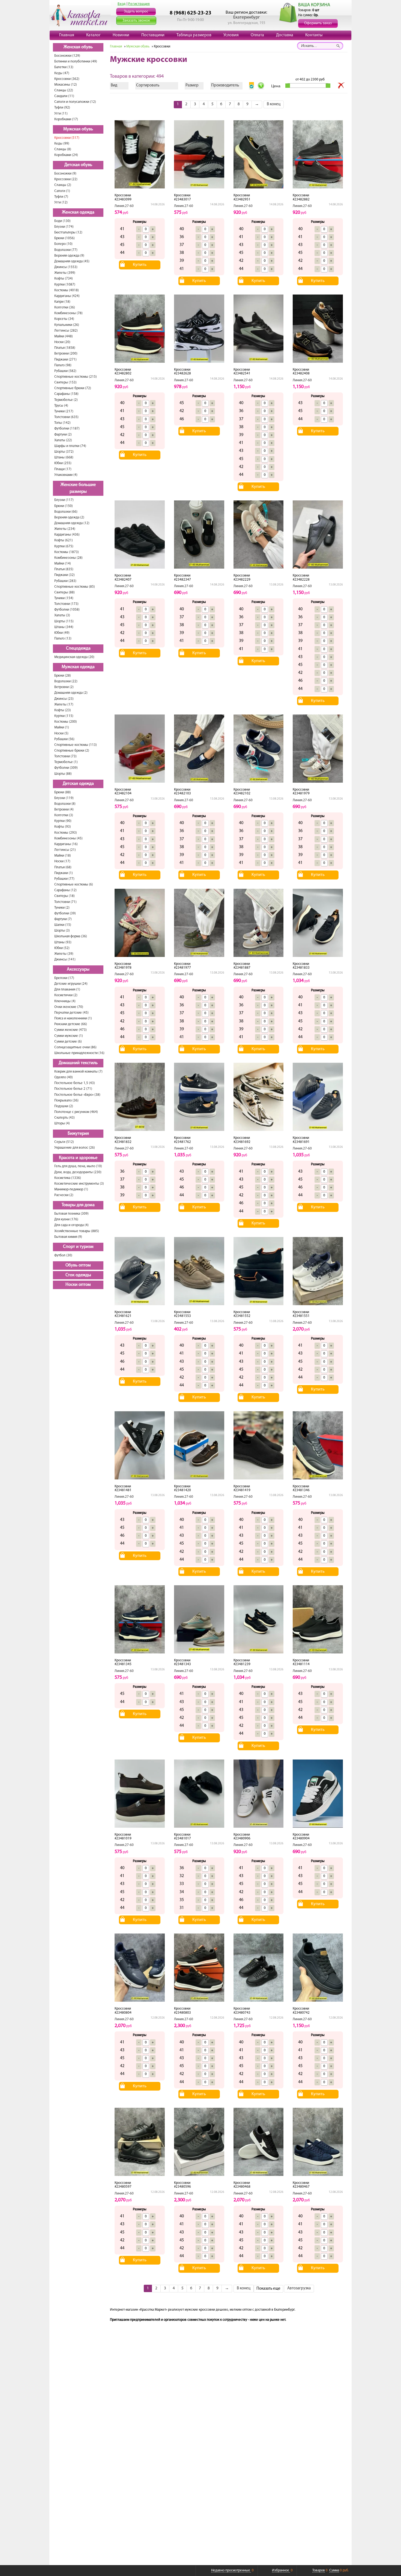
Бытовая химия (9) (68, 1237)
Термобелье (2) (66, 400)
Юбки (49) (62, 633)
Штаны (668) (64, 457)
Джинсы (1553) (66, 267)
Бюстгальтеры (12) (68, 232)
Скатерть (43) (65, 1118)
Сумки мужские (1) (69, 1036)
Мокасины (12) (66, 85)
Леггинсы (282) (66, 331)
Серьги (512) (64, 1142)
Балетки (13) (64, 67)
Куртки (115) (64, 716)
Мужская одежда (78, 667)
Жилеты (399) (65, 273)
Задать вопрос (136, 12)
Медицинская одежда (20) (74, 657)
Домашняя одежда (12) (72, 523)
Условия (231, 35)
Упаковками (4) (66, 475)
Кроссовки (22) (66, 179)
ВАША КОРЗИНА (314, 5)
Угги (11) (61, 114)
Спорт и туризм (78, 1247)
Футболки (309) (66, 768)
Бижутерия (78, 1134)
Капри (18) (62, 302)
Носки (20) (62, 342)
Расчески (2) (64, 1195)
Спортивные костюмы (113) (76, 745)
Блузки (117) (64, 500)
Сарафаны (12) (65, 890)
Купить (140, 265)
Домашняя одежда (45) (72, 261)
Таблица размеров (194, 35)
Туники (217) (64, 411)
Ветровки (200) (66, 354)
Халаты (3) (62, 615)
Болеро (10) (63, 244)
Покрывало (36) (66, 1101)
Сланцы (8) (63, 149)
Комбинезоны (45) (68, 838)
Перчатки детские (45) (71, 1013)
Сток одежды (78, 1275)
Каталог (93, 35)
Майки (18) (63, 856)
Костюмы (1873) (67, 552)
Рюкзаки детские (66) (71, 1024)
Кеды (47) (62, 73)
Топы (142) (62, 423)
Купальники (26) (67, 325)
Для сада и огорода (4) (71, 1225)
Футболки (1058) (67, 610)
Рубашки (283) (65, 581)
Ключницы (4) (65, 1001)
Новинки (121, 35)
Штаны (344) (64, 627)
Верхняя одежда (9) (69, 256)
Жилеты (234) (65, 529)
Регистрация (139, 4)
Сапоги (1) (62, 191)
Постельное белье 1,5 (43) (75, 1083)
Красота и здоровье (78, 1158)
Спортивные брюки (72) (73, 388)
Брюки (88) (63, 792)
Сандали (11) (64, 96)
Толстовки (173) (66, 604)
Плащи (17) (63, 469)
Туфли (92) (62, 108)
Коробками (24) (66, 155)
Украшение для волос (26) (75, 1148)
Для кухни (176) (66, 1219)
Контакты (314, 35)
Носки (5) (61, 733)
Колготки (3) (64, 815)
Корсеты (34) (64, 319)
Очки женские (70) (69, 1007)
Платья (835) (64, 569)
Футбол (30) (63, 1255)
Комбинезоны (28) (68, 558)
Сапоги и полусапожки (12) (75, 102)
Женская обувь (78, 47)
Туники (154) (64, 598)
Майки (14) (63, 564)
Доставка (285, 35)
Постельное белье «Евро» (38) (77, 1095)
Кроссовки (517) (67, 138)
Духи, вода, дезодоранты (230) (78, 1172)
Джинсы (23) (64, 699)
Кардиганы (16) (66, 844)
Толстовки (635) (66, 417)
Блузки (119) (64, 798)
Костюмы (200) (66, 722)
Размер (192, 85)
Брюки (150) (64, 506)
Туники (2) (62, 908)
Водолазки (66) (66, 512)
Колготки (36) (65, 307)
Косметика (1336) (68, 1178)
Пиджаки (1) (64, 873)
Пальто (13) (63, 639)
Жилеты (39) (64, 954)
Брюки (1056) (65, 238)
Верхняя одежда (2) (69, 517)
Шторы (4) (62, 1123)
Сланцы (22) (64, 90)
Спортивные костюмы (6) (74, 885)
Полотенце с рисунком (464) (76, 1112)
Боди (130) (62, 221)
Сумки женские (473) (71, 1030)
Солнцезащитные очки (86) (75, 1047)
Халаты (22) (63, 440)
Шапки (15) (63, 925)
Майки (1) (62, 727)
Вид (114, 85)
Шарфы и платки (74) (70, 446)
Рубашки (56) (64, 739)
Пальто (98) (63, 365)
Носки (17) (62, 861)
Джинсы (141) (65, 960)
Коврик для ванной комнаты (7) (78, 1072)
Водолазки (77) (66, 250)
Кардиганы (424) (67, 296)
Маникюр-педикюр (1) (71, 1189)
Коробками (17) (66, 119)
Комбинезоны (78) (68, 313)
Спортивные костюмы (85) (75, 587)
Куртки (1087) (65, 285)
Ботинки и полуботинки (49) (76, 61)
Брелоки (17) (64, 978)
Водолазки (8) (65, 804)
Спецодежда (78, 648)
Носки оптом (78, 1285)
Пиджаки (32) (65, 575)
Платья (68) (63, 867)
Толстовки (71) (65, 902)
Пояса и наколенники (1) (73, 1018)
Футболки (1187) (67, 429)
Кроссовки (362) (67, 79)
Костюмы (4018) (67, 290)
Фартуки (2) (63, 435)
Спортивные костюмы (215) (76, 377)
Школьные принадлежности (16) (79, 1053)
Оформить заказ (318, 23)
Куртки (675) (64, 546)
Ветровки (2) (64, 687)
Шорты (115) (64, 621)
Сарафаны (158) (66, 394)
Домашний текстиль (78, 1063)
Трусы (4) (61, 406)
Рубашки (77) (64, 879)
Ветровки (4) (64, 810)
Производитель (225, 85)
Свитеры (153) (65, 382)
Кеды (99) (62, 144)
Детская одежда (78, 784)
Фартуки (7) (63, 919)
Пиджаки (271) (65, 360)
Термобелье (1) (66, 762)
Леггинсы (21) (65, 850)
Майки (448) (64, 336)
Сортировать (148, 85)
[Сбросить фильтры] (341, 86)
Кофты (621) (64, 540)
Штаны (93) (63, 942)
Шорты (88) (63, 774)
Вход (122, 4)
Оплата (257, 35)
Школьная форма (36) (71, 936)
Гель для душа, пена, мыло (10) (78, 1166)
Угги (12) (61, 202)
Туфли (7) (61, 197)
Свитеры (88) (65, 592)
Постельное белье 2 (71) (73, 1089)
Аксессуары (78, 969)
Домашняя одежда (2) (71, 693)
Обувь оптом (78, 1265)
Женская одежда (78, 212)
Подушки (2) (64, 1106)
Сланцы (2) (63, 185)
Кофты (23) (63, 710)
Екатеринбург (246, 17)
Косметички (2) (66, 995)
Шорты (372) (64, 452)
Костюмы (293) (66, 833)
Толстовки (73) (65, 756)
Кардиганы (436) (67, 535)
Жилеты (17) (64, 705)
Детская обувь (78, 165)
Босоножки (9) (65, 174)
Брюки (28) (63, 676)
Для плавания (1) (67, 990)
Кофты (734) (64, 279)
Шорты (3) (62, 931)
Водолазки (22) (66, 681)
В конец (274, 104)
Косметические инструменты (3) (79, 1184)
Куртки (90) (63, 821)
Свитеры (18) (65, 896)
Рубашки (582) (65, 371)
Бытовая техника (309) (71, 1214)
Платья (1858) (65, 348)
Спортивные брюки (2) (72, 751)
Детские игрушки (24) (71, 984)
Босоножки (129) (67, 56)
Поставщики (153, 35)
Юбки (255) (63, 463)
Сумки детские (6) (68, 1042)
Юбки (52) (62, 948)
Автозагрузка (299, 2288)
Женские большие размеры (78, 488)
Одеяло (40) (64, 1077)
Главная (67, 35)
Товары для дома (78, 1205)
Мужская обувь (78, 129)
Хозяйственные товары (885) (77, 1231)
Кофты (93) (63, 827)
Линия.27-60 (124, 206)
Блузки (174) (64, 227)
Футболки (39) (65, 913)
